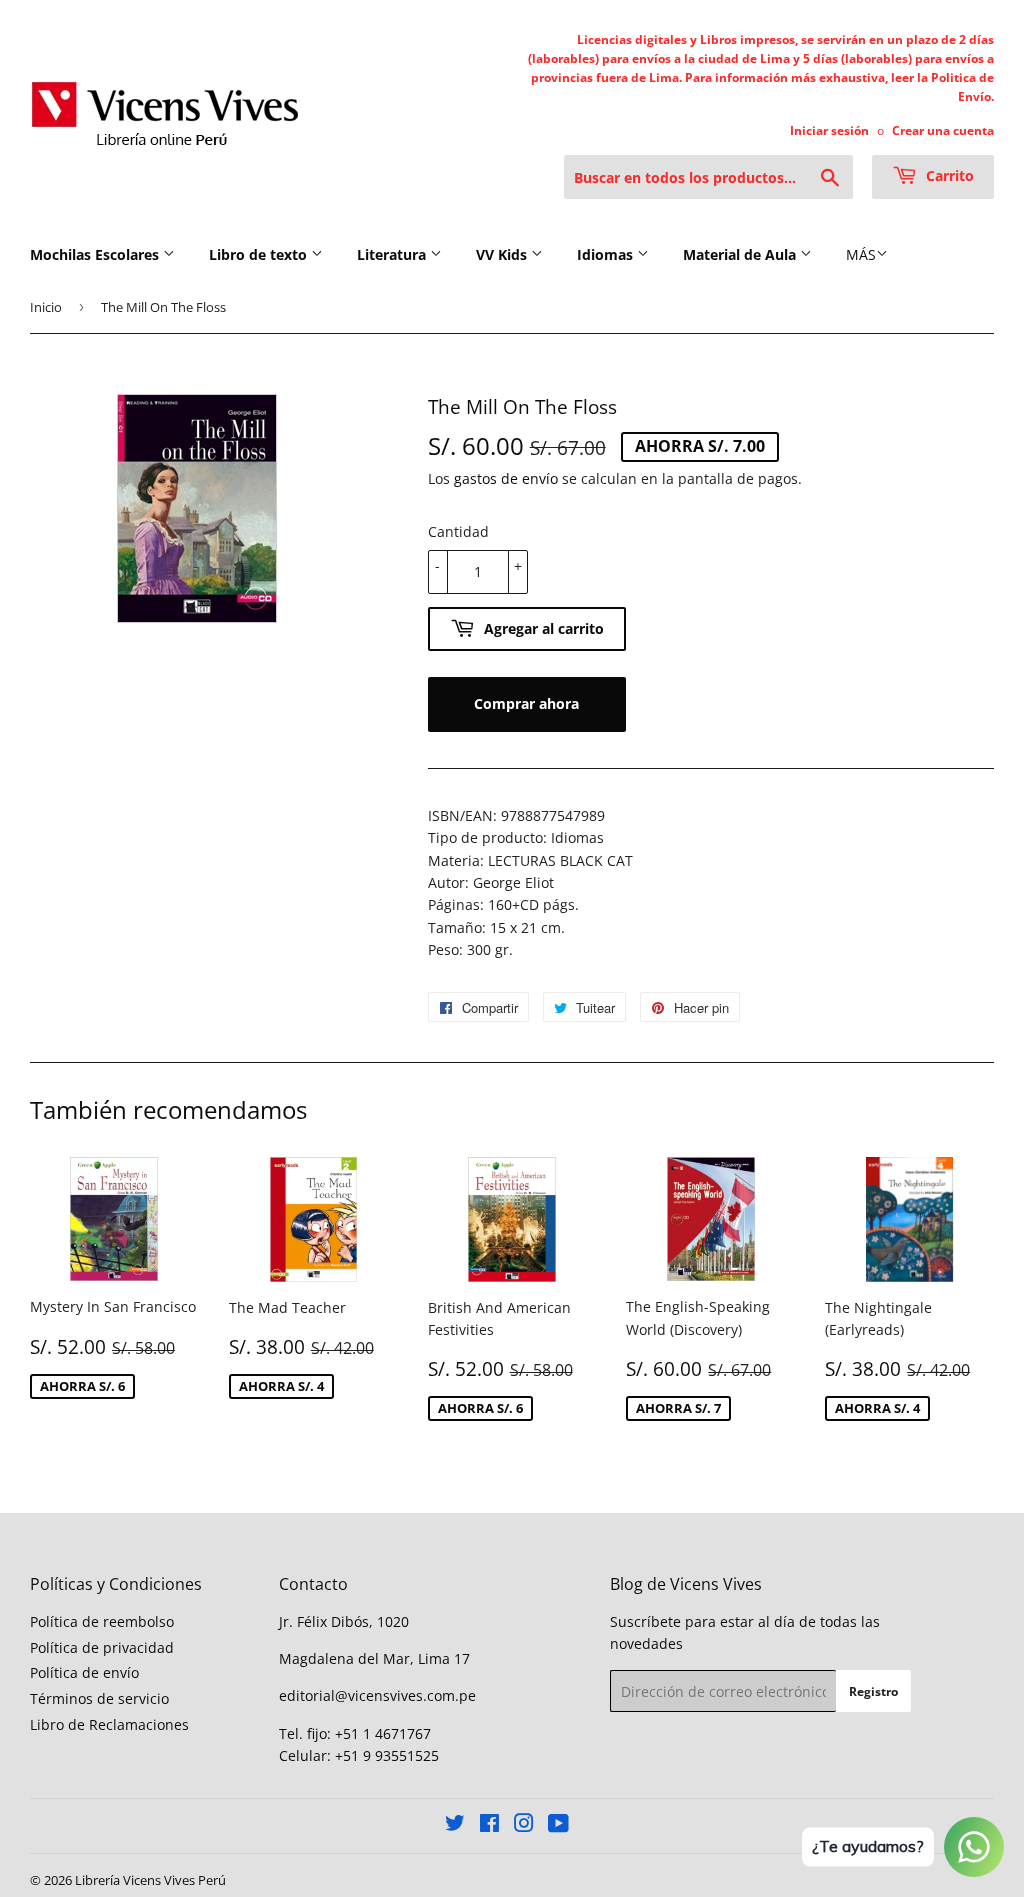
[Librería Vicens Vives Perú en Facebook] (489, 1825)
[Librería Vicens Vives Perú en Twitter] (455, 1825)
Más (861, 254)
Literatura (393, 254)
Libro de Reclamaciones (109, 1724)
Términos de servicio (99, 1698)
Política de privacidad (102, 1647)
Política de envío (84, 1672)
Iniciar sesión (829, 130)
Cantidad (458, 531)
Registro (873, 1691)
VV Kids (503, 254)
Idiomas (607, 254)
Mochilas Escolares (96, 254)
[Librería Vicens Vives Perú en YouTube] (558, 1825)
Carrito (948, 175)
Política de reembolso (102, 1621)
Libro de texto (260, 254)
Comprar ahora (526, 703)
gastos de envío (506, 478)
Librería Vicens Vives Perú (150, 1880)
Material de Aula (741, 254)
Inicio (46, 307)
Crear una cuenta (943, 130)
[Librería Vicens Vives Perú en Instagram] (524, 1825)
